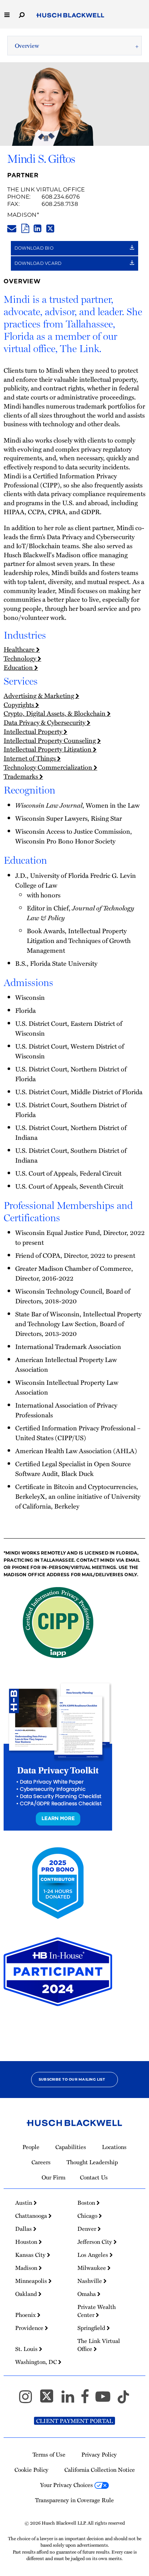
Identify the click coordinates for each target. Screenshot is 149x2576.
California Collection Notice (100, 2470)
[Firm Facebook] (88, 2400)
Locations (114, 2147)
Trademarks (22, 776)
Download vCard (39, 263)
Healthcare (20, 649)
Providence (30, 2328)
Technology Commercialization (49, 767)
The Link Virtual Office (46, 189)
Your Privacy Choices (67, 2485)
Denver (88, 2229)
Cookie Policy (31, 2470)
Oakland (27, 2294)
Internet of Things (30, 758)
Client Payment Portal (74, 2421)
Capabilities (71, 2147)
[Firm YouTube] (106, 2400)
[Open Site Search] (22, 14)
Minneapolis (32, 2281)
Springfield (92, 2328)
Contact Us (94, 2177)
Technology (21, 658)
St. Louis (27, 2349)
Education (19, 667)
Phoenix (26, 2315)
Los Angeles (93, 2255)
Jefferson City (95, 2242)
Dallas (24, 2229)
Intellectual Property (34, 731)
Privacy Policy (99, 2454)
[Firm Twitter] (50, 2400)
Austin (24, 2203)
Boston (87, 2203)
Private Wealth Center (97, 2311)
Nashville (90, 2281)
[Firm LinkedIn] (71, 2400)
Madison (22, 215)
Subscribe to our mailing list (72, 2079)
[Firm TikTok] (123, 2400)
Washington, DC (37, 2362)
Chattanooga (32, 2216)
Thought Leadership (92, 2162)
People (31, 2147)
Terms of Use (49, 2454)
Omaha (87, 2294)
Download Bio (35, 248)
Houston (27, 2242)
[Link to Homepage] (70, 16)
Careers (41, 2162)
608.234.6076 (61, 197)
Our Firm (54, 2177)
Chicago (88, 2216)
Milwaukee (92, 2268)
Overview (27, 46)
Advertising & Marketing (40, 695)
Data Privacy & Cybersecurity (45, 722)
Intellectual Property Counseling (50, 740)
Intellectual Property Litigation (48, 749)
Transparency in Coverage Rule (74, 2500)
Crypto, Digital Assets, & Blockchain (55, 713)
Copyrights (20, 704)
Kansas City (31, 2255)
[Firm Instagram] (29, 2400)
